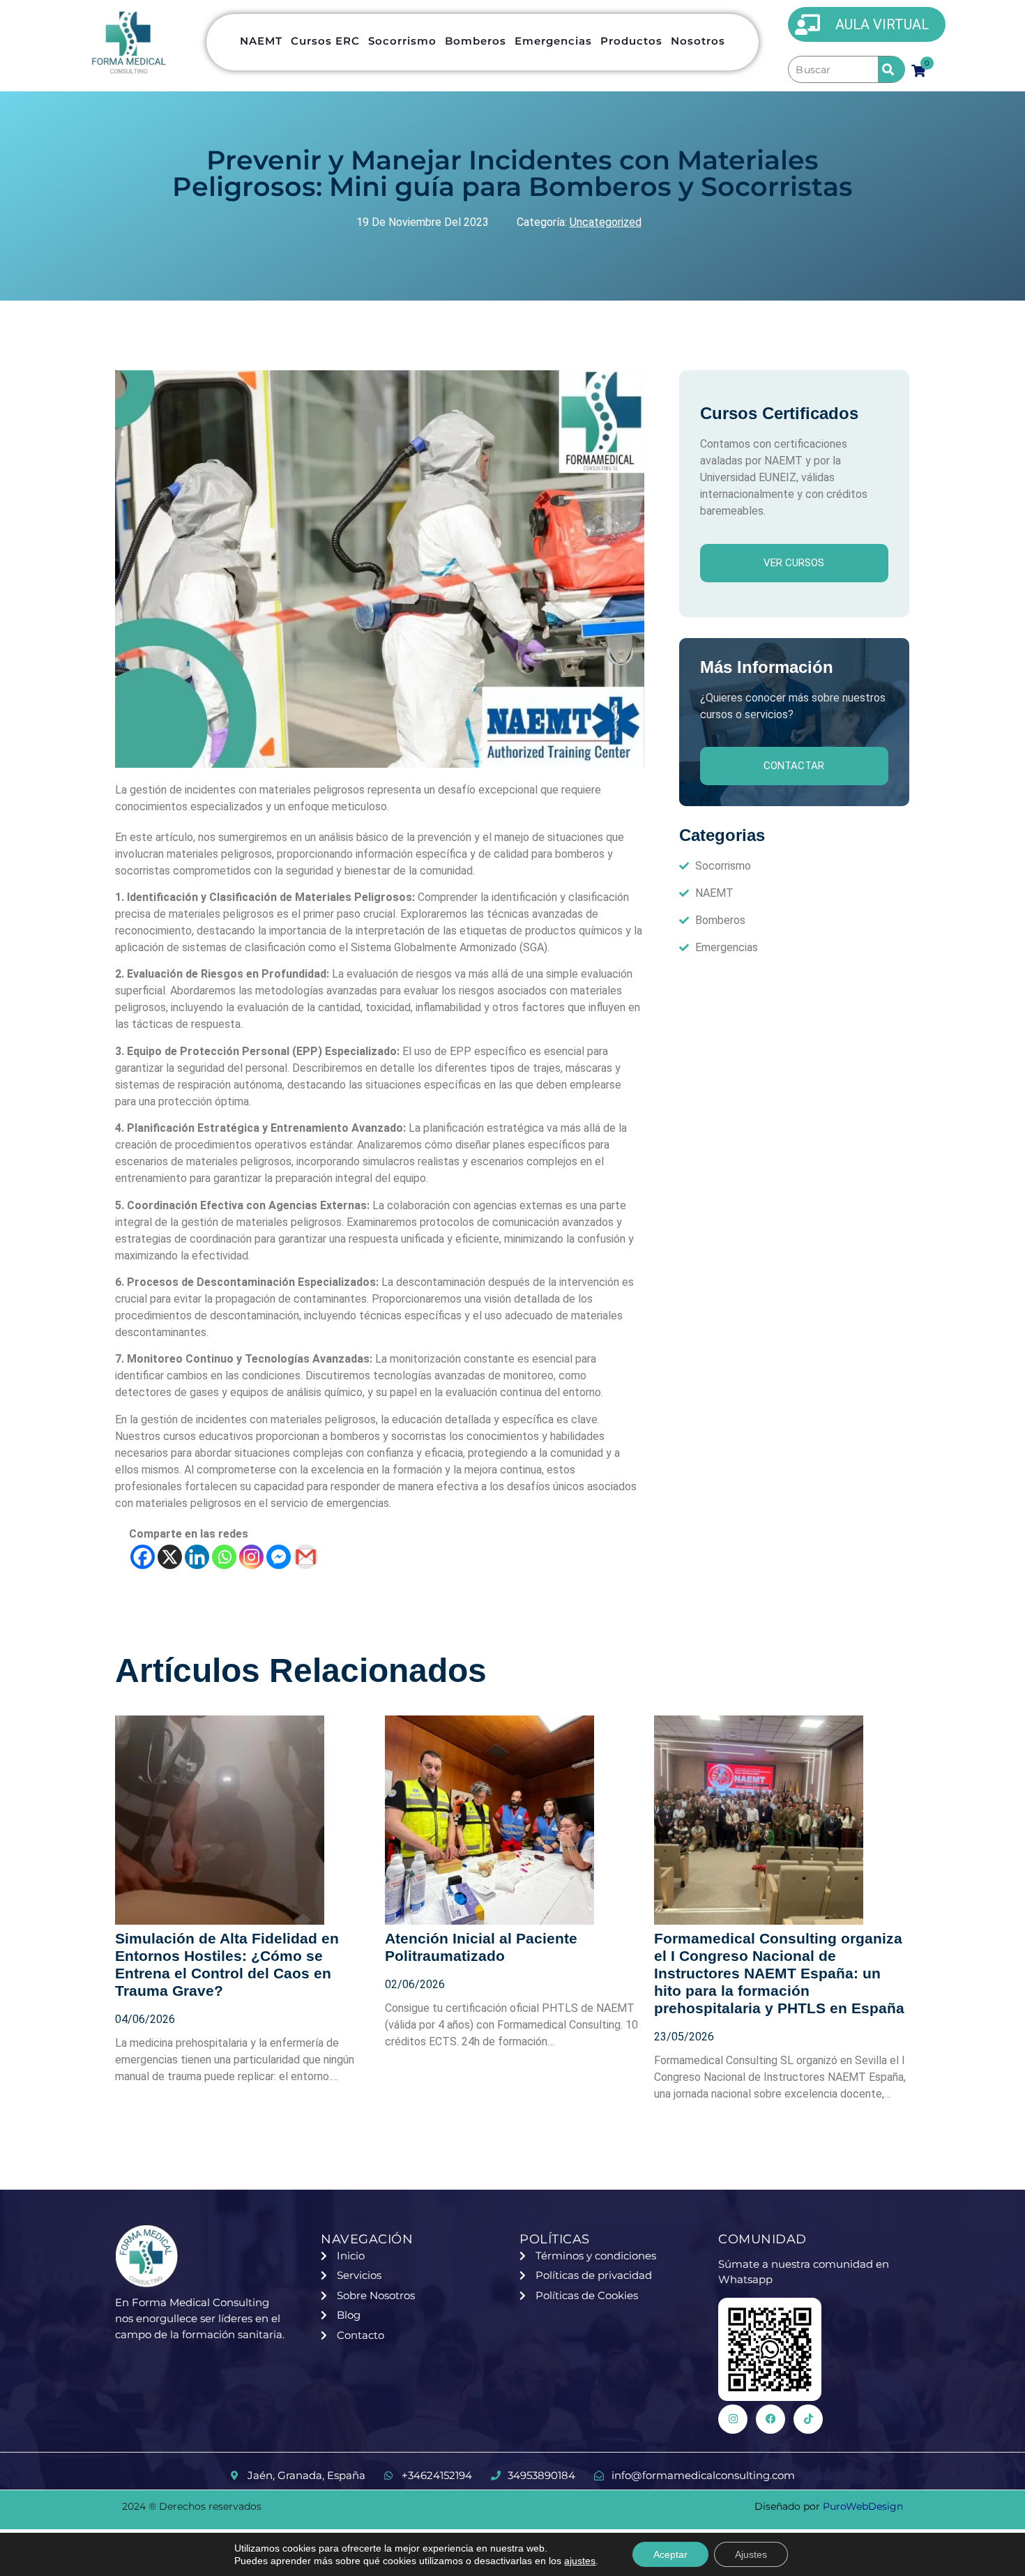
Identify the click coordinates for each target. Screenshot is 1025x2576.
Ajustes (751, 2554)
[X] (170, 1557)
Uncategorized (606, 222)
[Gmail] (306, 1557)
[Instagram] (251, 1557)
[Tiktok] (808, 2419)
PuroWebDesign (863, 2506)
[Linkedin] (197, 1557)
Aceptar (670, 2554)
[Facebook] (143, 1557)
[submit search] (891, 69)
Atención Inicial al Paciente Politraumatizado (481, 1947)
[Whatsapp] (224, 1557)
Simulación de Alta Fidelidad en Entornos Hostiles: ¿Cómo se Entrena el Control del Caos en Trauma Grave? (227, 1964)
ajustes (580, 2561)
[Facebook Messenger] (279, 1557)
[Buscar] (833, 70)
